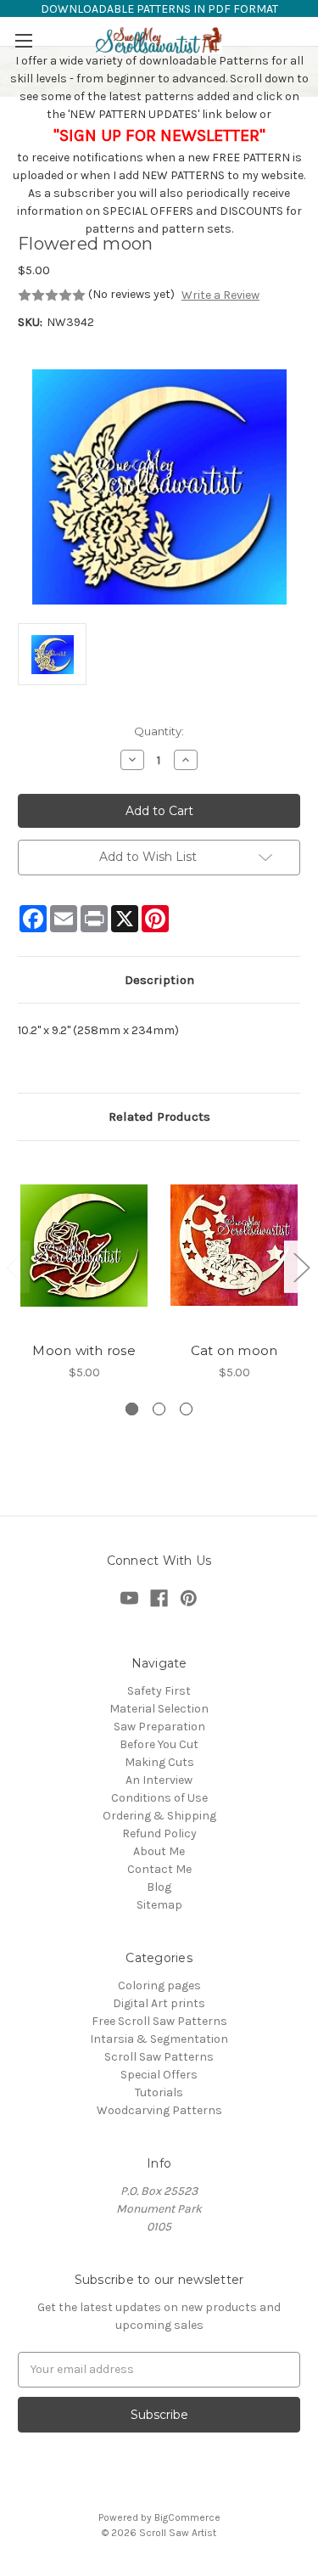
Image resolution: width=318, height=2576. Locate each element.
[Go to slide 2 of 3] (301, 1267)
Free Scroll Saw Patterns (159, 2021)
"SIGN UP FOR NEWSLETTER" (159, 135)
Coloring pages (159, 1985)
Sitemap (159, 1905)
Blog (159, 1887)
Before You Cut (159, 1744)
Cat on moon (234, 1350)
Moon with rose (84, 1350)
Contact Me (159, 1869)
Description (159, 980)
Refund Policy (159, 1834)
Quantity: (159, 731)
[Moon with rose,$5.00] (84, 1246)
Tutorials (159, 2092)
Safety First (159, 1691)
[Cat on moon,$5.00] (234, 1246)
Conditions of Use (159, 1798)
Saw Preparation (159, 1727)
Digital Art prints (159, 2003)
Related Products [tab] (159, 1116)
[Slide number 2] (159, 1409)
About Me (159, 1851)
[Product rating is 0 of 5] (52, 295)
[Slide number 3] (186, 1409)
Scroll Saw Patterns (159, 2057)
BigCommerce (187, 2517)
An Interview (159, 1780)
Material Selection (159, 1709)
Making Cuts (159, 1762)
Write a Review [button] (220, 295)
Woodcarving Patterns (159, 2110)
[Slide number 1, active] (132, 1409)
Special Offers (159, 2075)
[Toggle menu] (23, 40)
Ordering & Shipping (159, 1816)
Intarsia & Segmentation (159, 2039)
